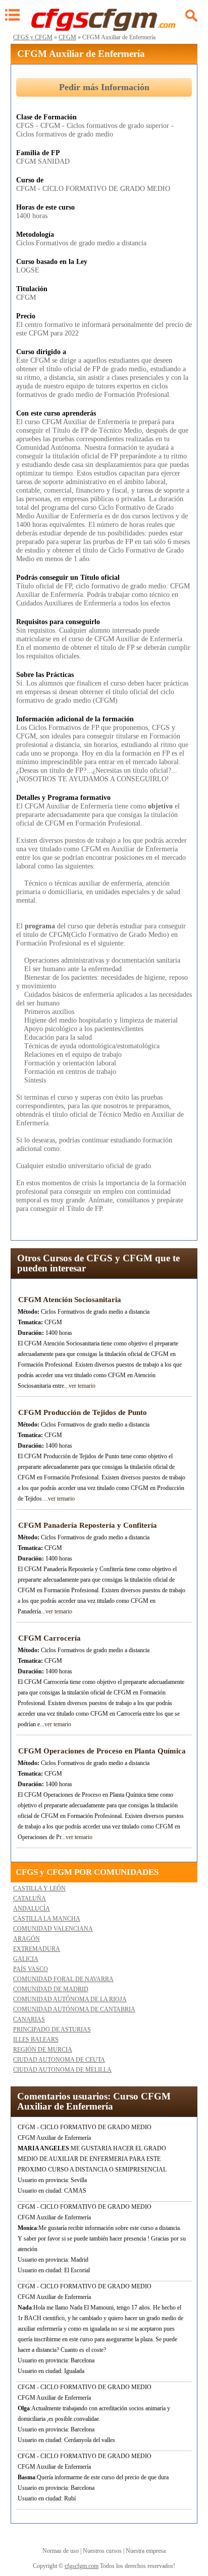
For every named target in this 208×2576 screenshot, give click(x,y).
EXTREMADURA (37, 1949)
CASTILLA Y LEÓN (39, 1888)
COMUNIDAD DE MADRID (51, 1989)
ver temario (82, 1386)
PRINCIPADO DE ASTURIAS (52, 2029)
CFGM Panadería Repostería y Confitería (88, 1525)
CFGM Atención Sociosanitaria (70, 1300)
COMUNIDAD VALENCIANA (53, 1929)
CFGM (67, 37)
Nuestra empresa (146, 2551)
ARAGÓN (27, 1939)
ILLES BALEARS (36, 2040)
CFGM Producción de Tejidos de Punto (83, 1412)
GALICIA (26, 1959)
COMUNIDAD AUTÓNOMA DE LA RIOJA (70, 1999)
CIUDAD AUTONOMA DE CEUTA (59, 2060)
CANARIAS (29, 2019)
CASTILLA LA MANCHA (47, 1919)
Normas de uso (61, 2551)
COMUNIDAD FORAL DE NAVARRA (63, 1979)
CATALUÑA (30, 1899)
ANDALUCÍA (32, 1909)
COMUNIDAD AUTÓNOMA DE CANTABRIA (74, 2009)
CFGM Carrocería (49, 1638)
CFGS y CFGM (33, 37)
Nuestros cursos (102, 2551)
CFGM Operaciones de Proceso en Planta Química (102, 1751)
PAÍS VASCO (31, 1969)
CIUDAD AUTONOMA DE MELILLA (62, 2070)
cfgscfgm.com (82, 2566)
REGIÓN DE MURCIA (43, 2050)
